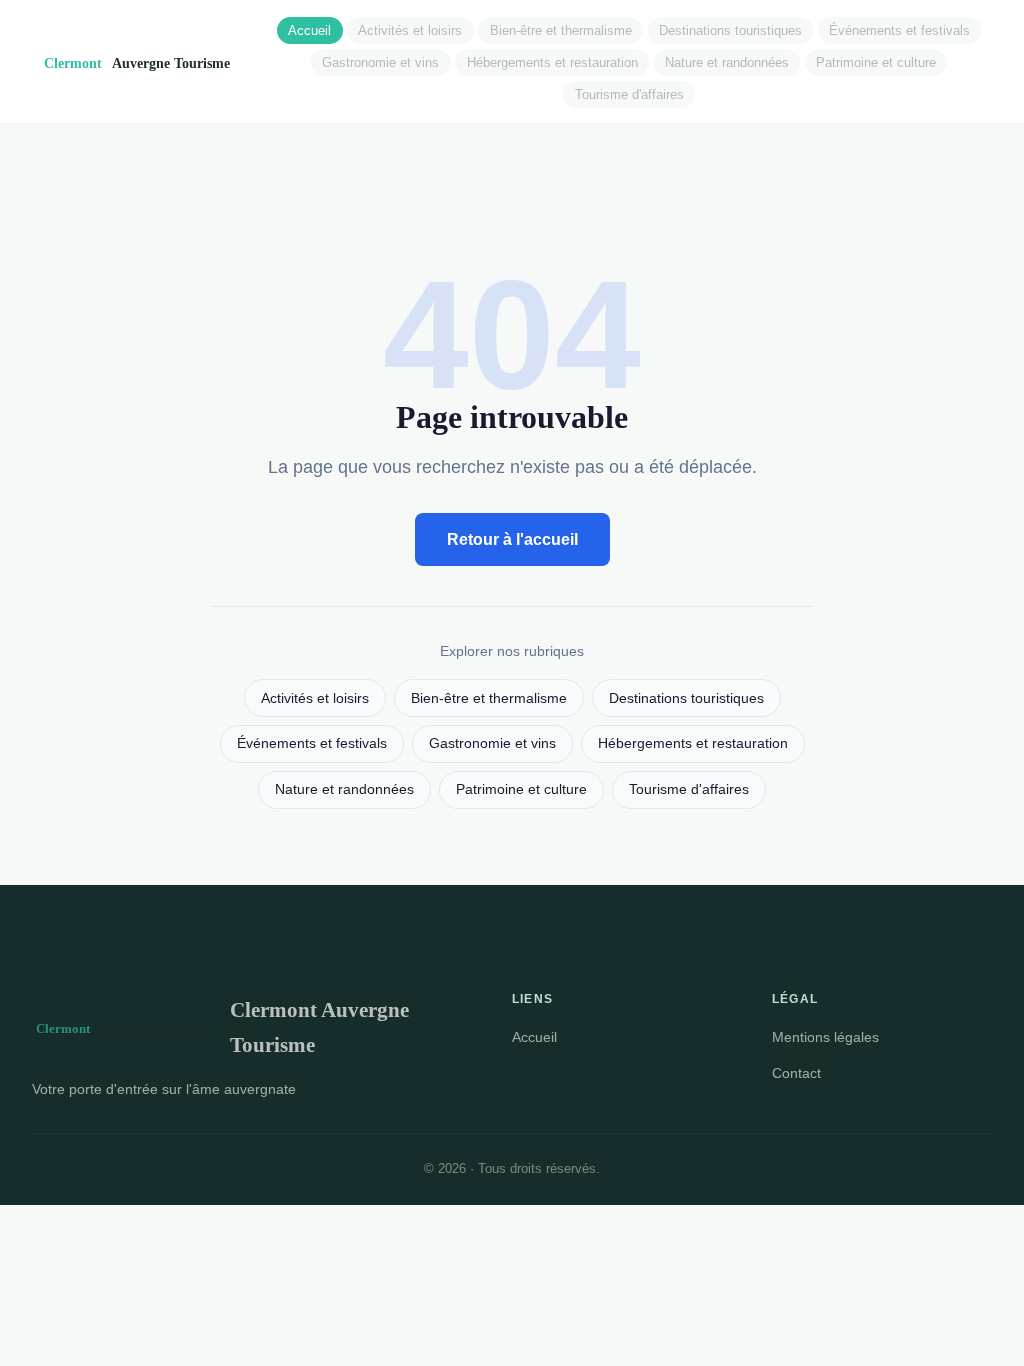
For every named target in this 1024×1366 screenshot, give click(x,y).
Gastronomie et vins (380, 62)
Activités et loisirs (410, 30)
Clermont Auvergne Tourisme (319, 1027)
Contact (796, 1073)
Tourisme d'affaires (629, 94)
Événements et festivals (899, 30)
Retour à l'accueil (512, 539)
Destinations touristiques (730, 30)
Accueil (309, 30)
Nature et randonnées (727, 62)
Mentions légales (825, 1037)
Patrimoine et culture (876, 62)
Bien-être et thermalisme (561, 30)
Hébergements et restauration (552, 62)
